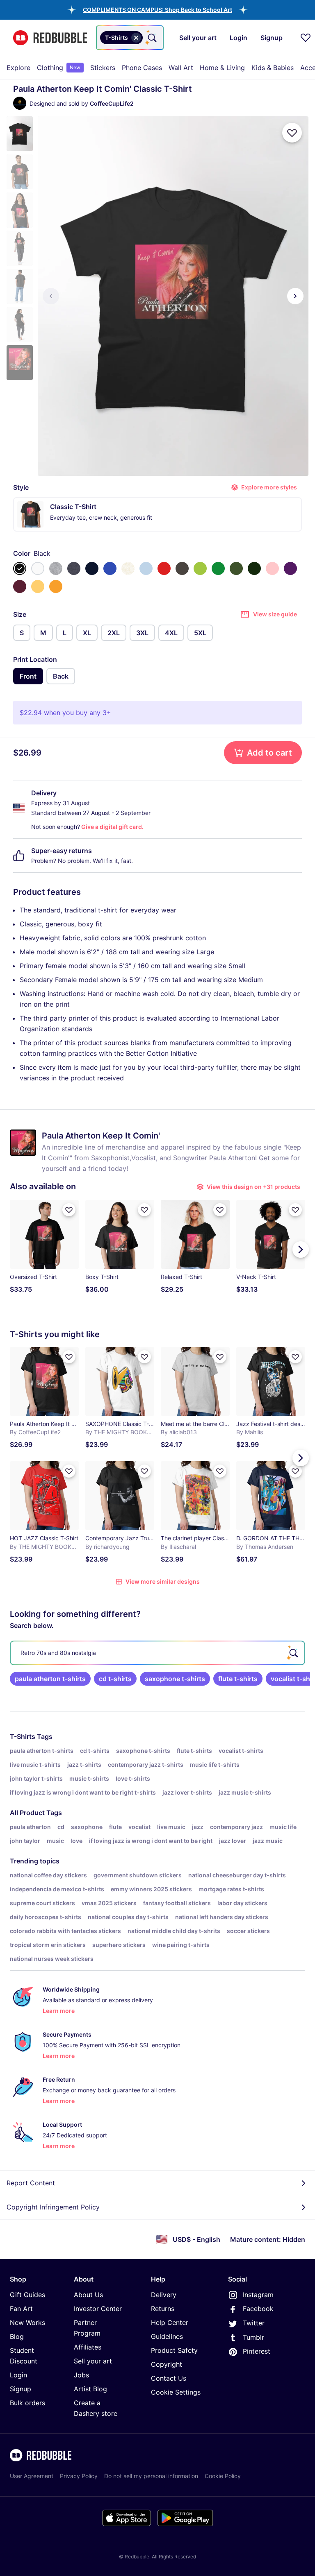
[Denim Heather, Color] (74, 568)
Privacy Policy (79, 2476)
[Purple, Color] (290, 568)
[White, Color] (38, 568)
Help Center (170, 2322)
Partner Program (87, 2328)
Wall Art (181, 68)
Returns (163, 2309)
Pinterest (257, 2351)
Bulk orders (27, 2403)
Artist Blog (90, 2389)
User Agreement (32, 2476)
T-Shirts (23, 1736)
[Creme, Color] (128, 568)
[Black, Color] (20, 568)
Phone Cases (142, 68)
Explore (18, 68)
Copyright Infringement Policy (53, 2207)
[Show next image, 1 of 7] (295, 296)
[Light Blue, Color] (146, 568)
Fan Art (21, 2309)
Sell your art (93, 2361)
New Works (27, 2322)
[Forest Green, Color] (254, 568)
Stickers (103, 68)
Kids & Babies (273, 68)
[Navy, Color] (92, 568)
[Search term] (151, 38)
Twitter (254, 2323)
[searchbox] (157, 1653)
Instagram (258, 2295)
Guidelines (167, 2336)
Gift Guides (27, 2295)
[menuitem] (18, 68)
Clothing (59, 68)
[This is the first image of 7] (51, 296)
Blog (17, 2336)
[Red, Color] (164, 568)
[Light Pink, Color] (272, 568)
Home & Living (222, 68)
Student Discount (24, 2356)
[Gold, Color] (56, 586)
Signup (21, 2389)
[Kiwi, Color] (200, 568)
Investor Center (98, 2309)
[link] (50, 1679)
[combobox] (130, 38)
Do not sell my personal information (151, 2476)
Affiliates (88, 2347)
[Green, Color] (218, 568)
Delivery (164, 2295)
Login (18, 2375)
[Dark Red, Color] (20, 586)
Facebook (258, 2309)
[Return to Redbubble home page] (50, 38)
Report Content (31, 2183)
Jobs (81, 2375)
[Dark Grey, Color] (182, 568)
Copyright (167, 2364)
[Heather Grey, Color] (56, 568)
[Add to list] (292, 133)
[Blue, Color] (110, 568)
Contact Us (169, 2378)
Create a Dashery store (96, 2408)
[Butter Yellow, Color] (38, 586)
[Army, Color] (236, 568)
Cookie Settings (176, 2392)
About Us (88, 2295)
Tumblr (253, 2337)
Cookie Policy (223, 2476)
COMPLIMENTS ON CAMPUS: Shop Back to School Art (157, 10)
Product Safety (174, 2350)
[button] (157, 10)
